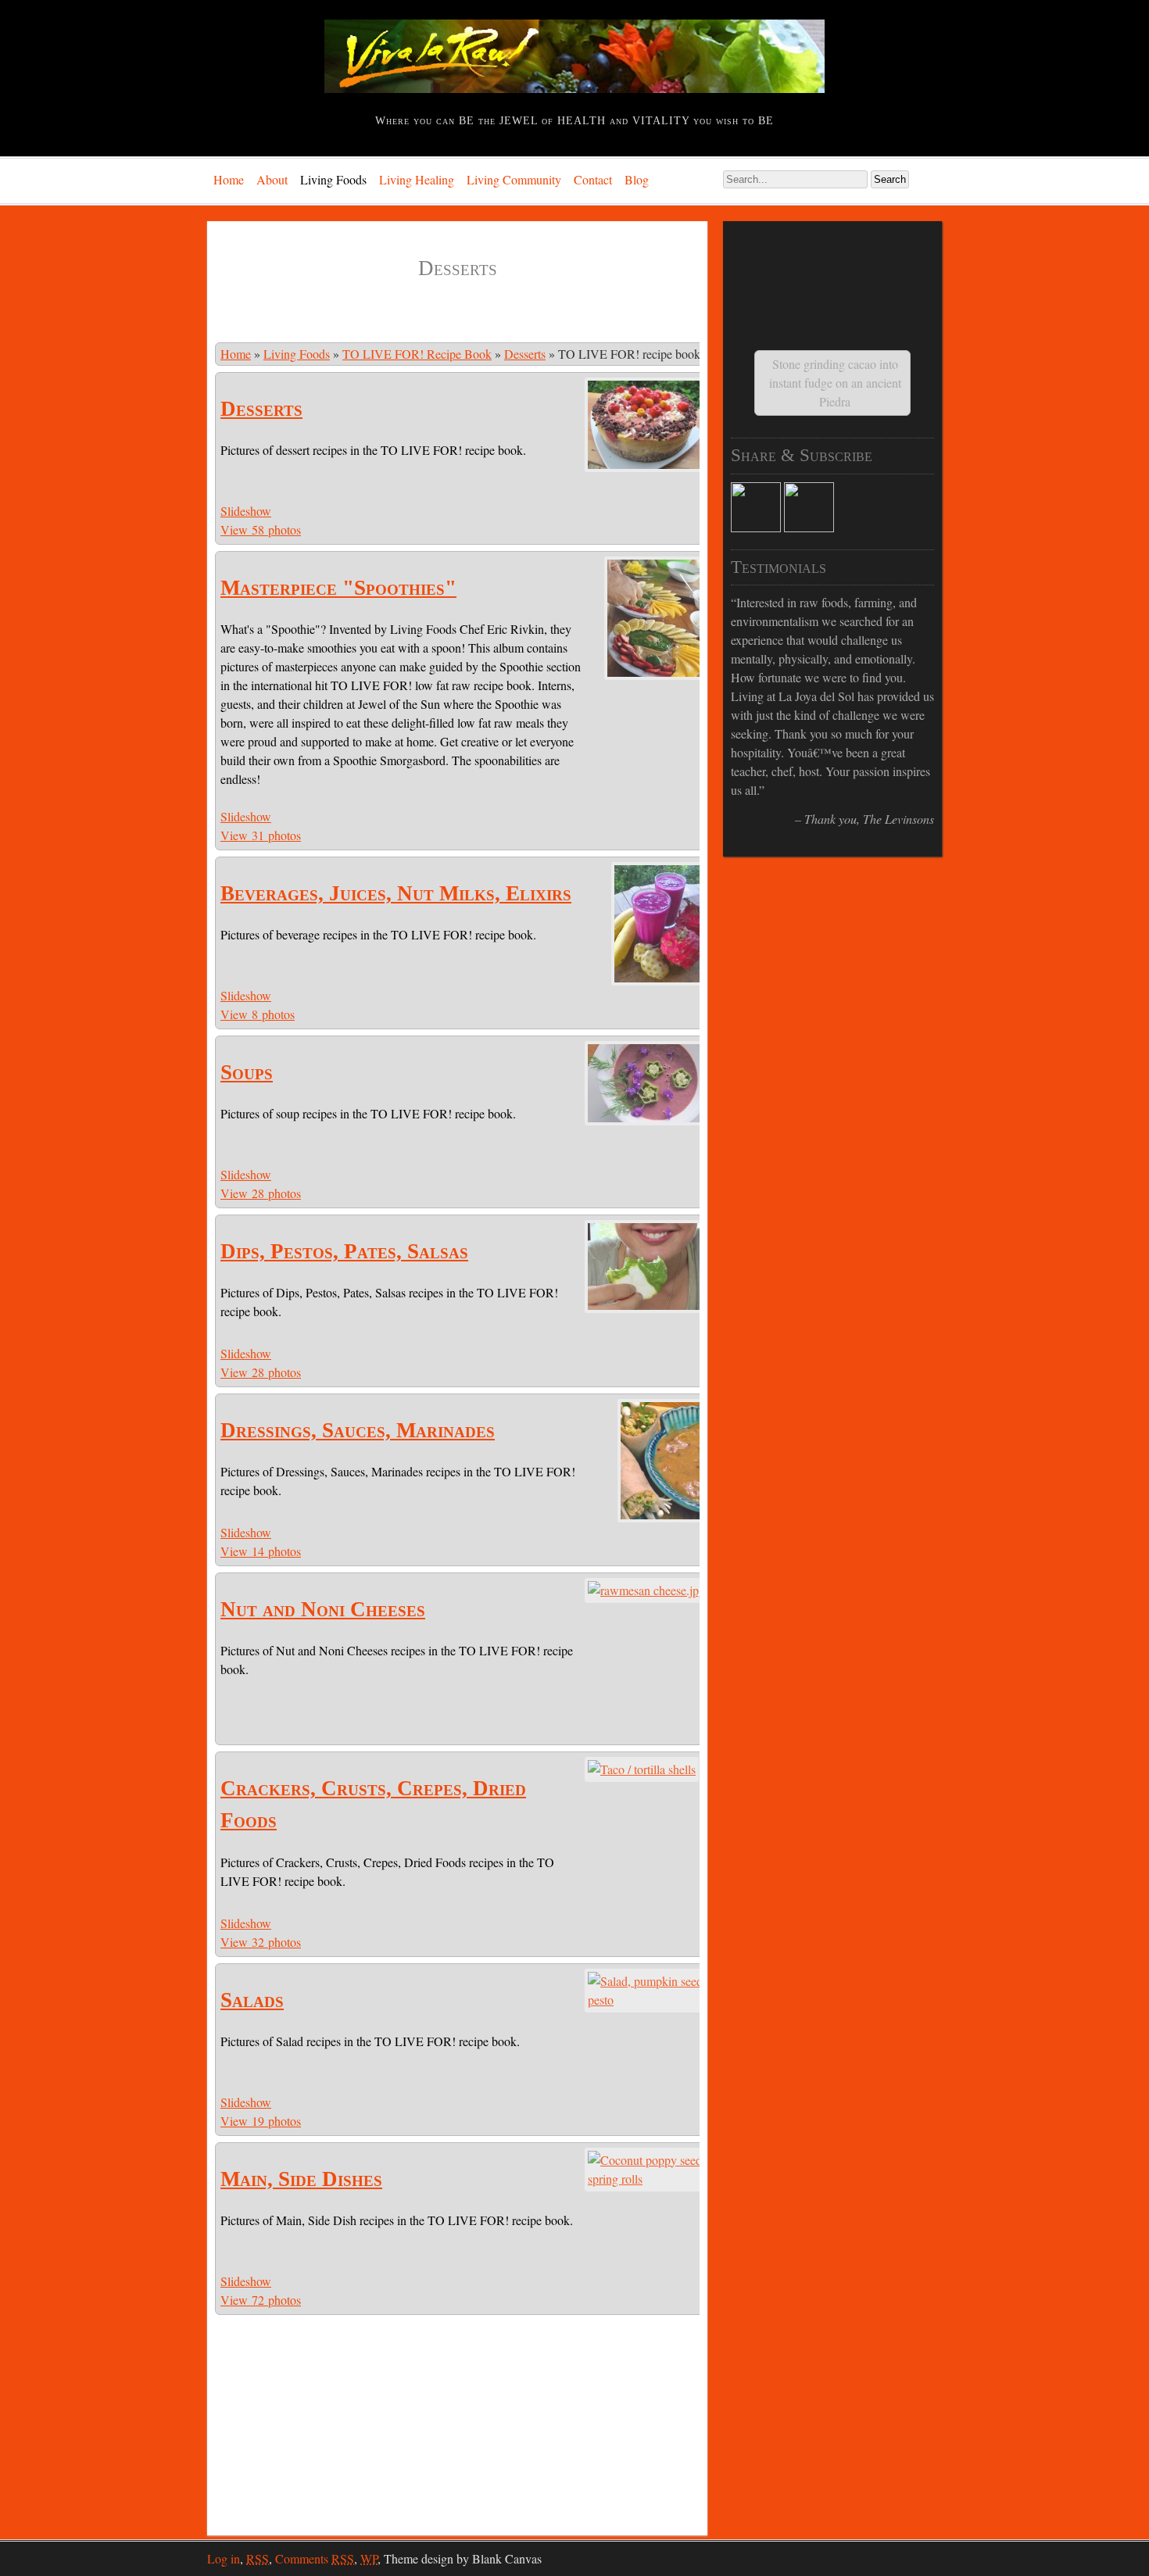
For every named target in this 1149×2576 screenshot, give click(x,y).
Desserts (525, 354)
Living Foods (333, 179)
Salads (252, 2000)
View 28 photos (261, 1193)
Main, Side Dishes (301, 2179)
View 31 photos (261, 835)
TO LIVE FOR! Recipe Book (417, 354)
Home (229, 179)
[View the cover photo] (646, 1590)
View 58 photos (261, 530)
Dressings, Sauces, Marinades (358, 1430)
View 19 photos (261, 2121)
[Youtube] (809, 527)
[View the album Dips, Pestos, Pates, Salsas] (646, 1308)
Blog (637, 179)
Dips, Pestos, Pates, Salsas (344, 1251)
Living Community (514, 179)
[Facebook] (756, 527)
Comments (315, 2558)
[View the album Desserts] (646, 467)
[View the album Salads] (647, 2000)
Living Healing (417, 179)
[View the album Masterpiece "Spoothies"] (656, 675)
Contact (593, 179)
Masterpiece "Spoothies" (338, 588)
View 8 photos (258, 1014)
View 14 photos (261, 1551)
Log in (224, 2558)
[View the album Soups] (646, 1120)
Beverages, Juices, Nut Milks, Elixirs (396, 893)
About (272, 179)
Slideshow (246, 511)
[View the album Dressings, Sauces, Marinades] (663, 1517)
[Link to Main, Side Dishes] (647, 2179)
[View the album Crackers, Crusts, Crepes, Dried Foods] (642, 1769)
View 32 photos (261, 1942)
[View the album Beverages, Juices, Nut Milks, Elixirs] (660, 980)
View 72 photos (261, 2300)
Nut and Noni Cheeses (323, 1609)
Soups (247, 1072)
